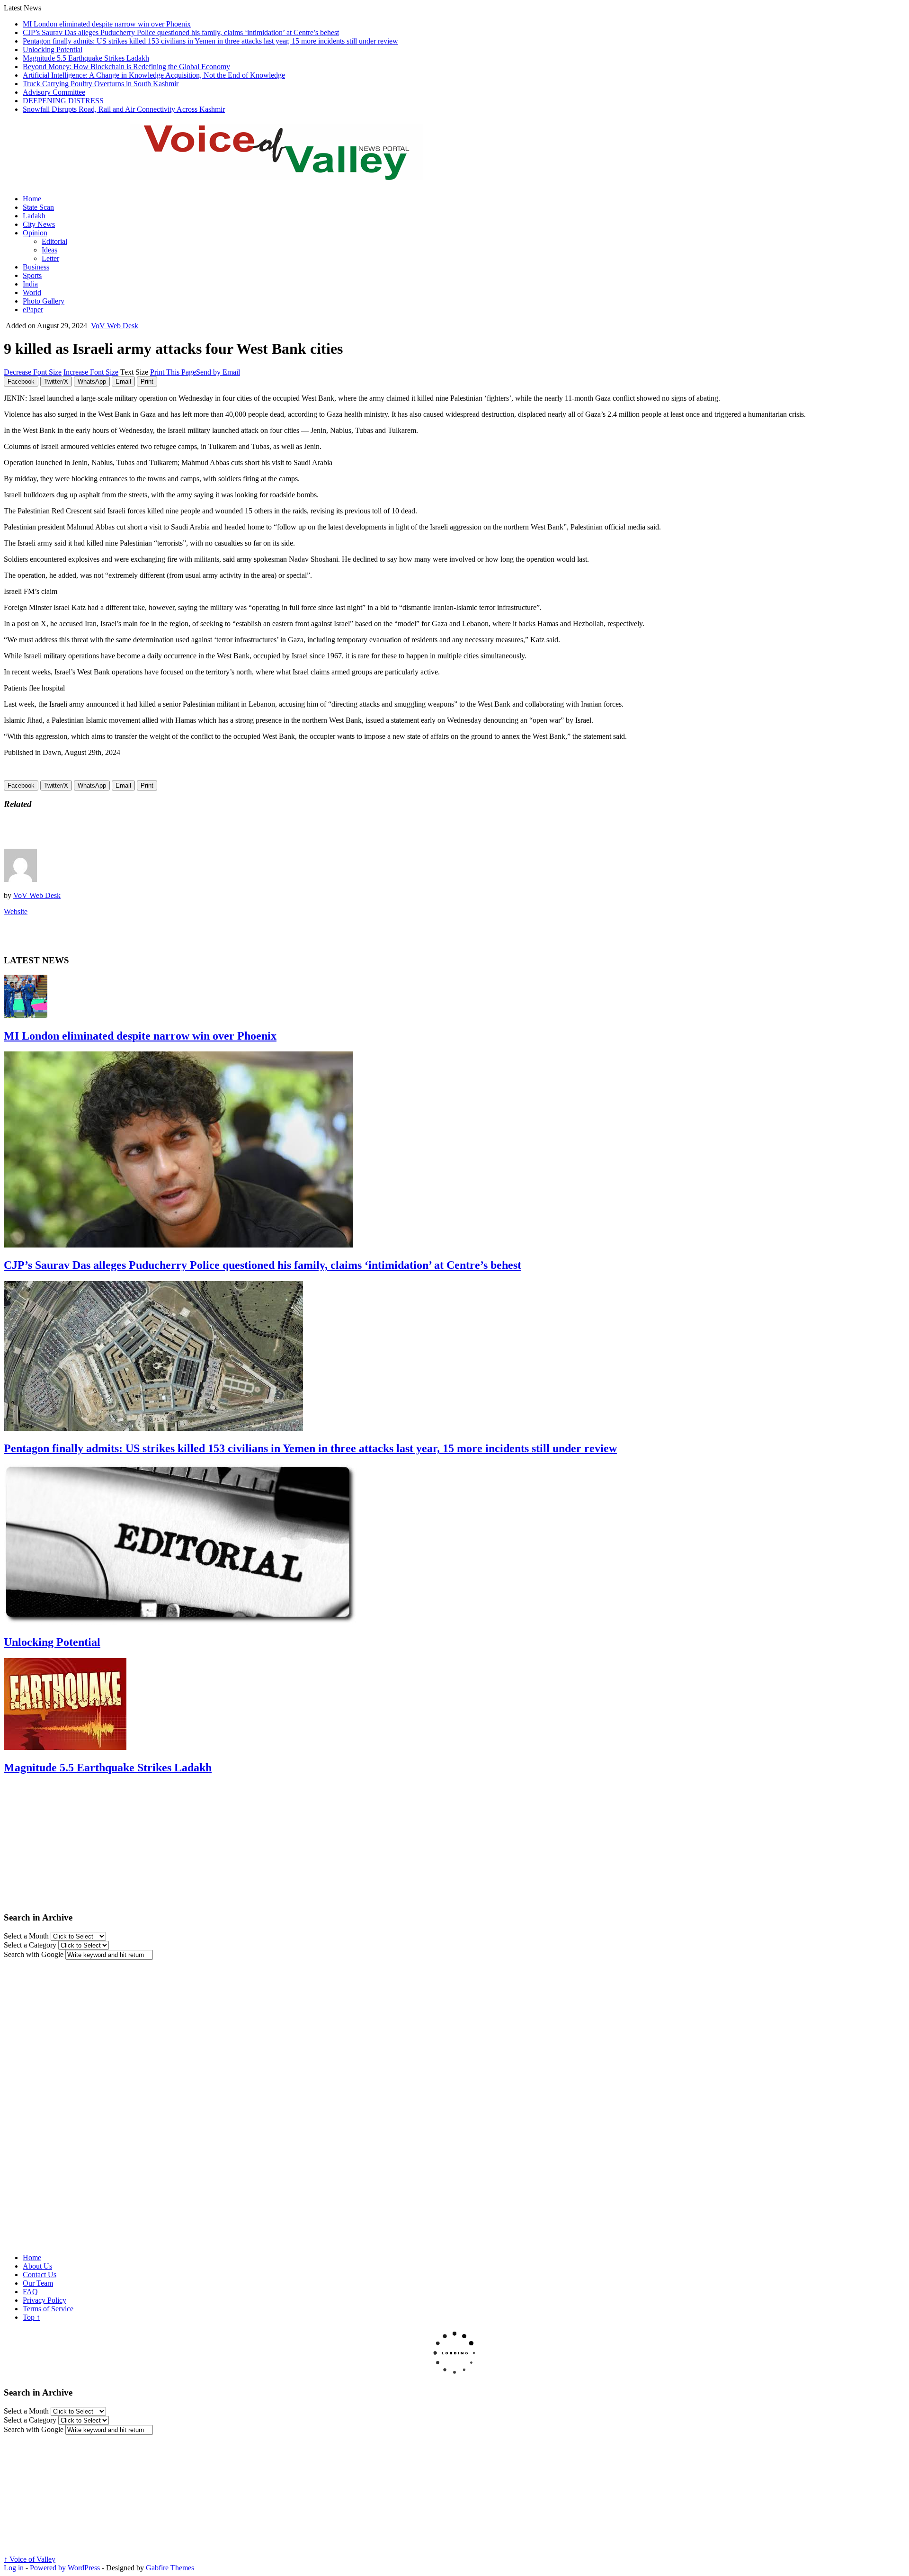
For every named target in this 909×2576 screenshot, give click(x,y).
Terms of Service (48, 2309)
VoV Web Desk (115, 326)
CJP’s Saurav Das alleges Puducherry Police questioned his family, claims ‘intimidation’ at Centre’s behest (181, 32)
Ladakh (34, 216)
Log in (14, 2568)
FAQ (30, 2292)
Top (31, 2317)
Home (32, 199)
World (32, 292)
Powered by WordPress (65, 2568)
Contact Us (40, 2275)
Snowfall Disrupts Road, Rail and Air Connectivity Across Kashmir (124, 109)
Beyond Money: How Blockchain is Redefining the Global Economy (126, 67)
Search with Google (34, 1954)
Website (16, 911)
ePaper (33, 310)
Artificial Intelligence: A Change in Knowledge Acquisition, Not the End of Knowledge (154, 75)
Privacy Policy (45, 2300)
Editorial (54, 241)
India (30, 284)
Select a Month (26, 1936)
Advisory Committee (54, 92)
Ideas (49, 250)
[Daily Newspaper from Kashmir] (288, 175)
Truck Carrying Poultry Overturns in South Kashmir (101, 84)
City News (39, 224)
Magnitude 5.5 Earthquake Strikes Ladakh (86, 58)
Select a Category (30, 1945)
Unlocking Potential (53, 49)
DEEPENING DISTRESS (63, 101)
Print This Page (173, 372)
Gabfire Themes (170, 2568)
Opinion (35, 233)
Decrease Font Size (33, 372)
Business (36, 267)
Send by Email (218, 372)
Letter (50, 258)
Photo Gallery (44, 301)
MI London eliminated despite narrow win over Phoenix (107, 24)
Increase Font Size (91, 372)
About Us (37, 2266)
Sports (32, 275)
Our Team (38, 2283)
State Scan (38, 207)
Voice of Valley (30, 2559)
